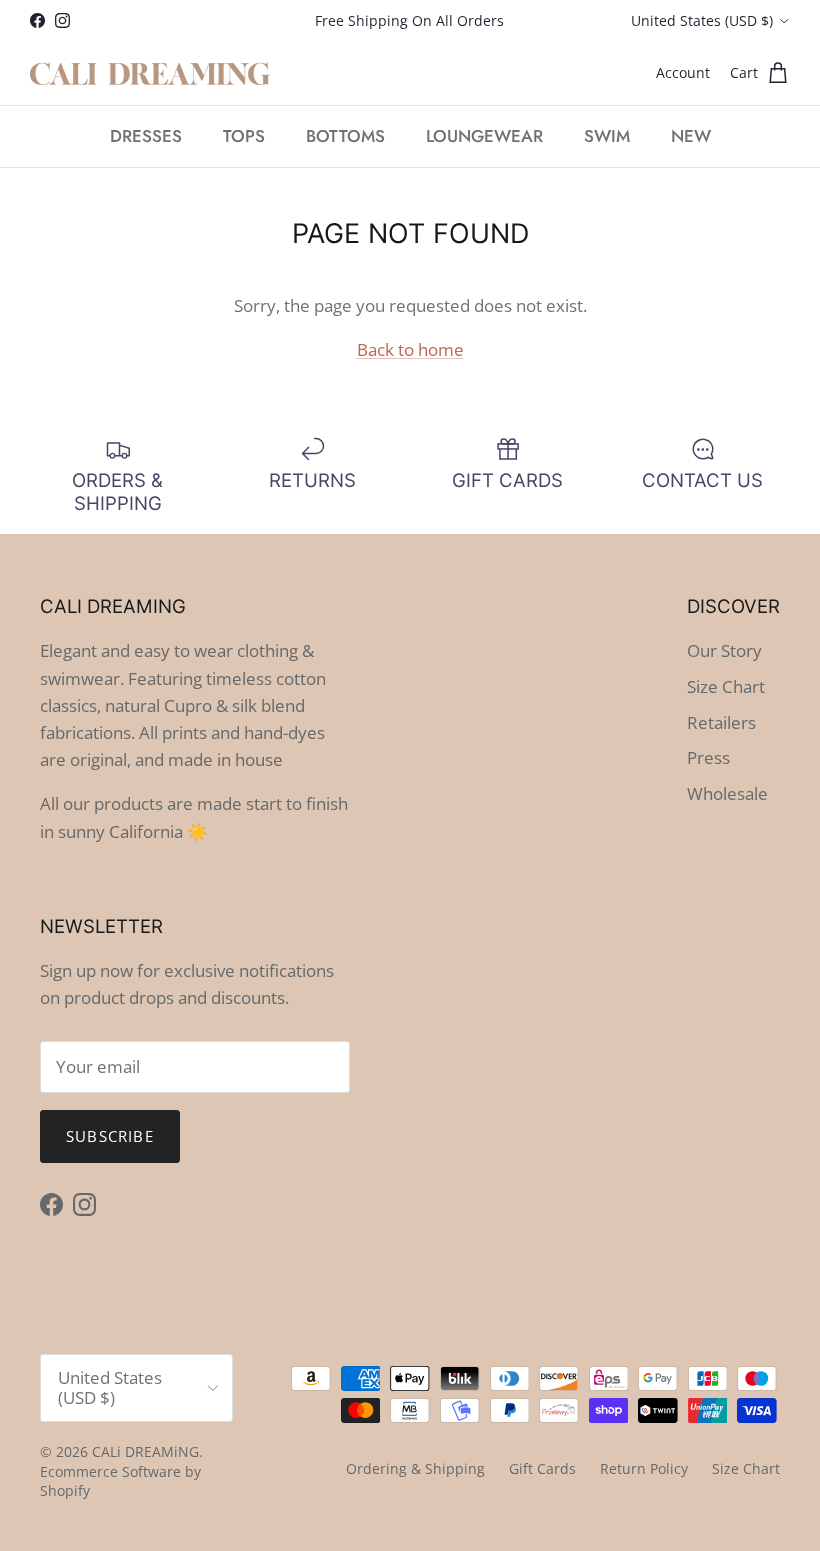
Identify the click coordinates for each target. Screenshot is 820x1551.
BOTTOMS (345, 136)
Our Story (724, 650)
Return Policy (644, 1468)
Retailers (721, 722)
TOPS (244, 136)
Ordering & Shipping (415, 1468)
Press (708, 757)
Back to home (410, 349)
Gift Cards (542, 1468)
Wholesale (727, 793)
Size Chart (726, 686)
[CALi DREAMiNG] (150, 73)
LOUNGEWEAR (484, 136)
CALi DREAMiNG (145, 1451)
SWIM (607, 136)
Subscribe (110, 1136)
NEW (691, 136)
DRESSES (146, 136)
